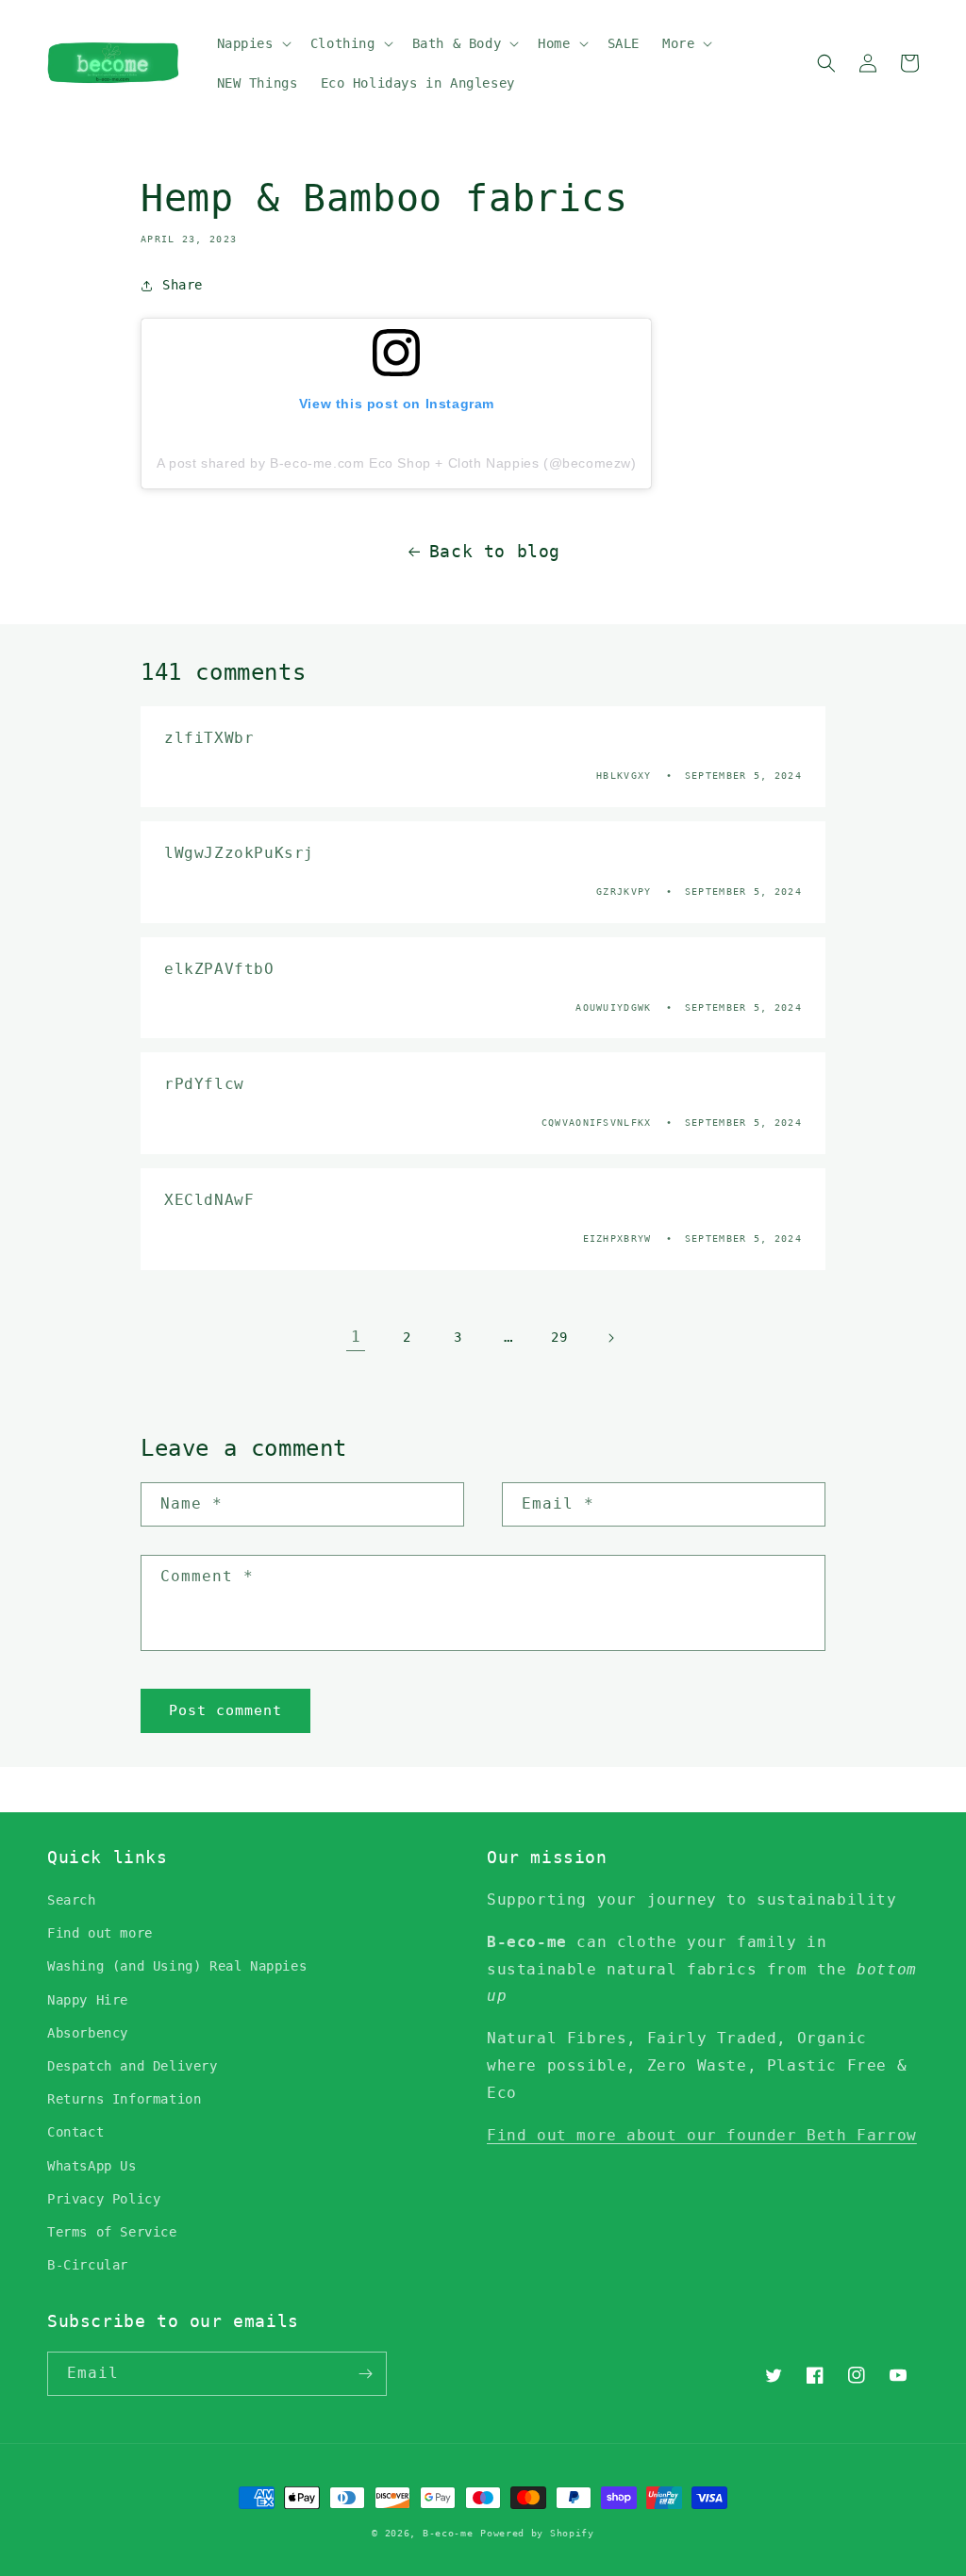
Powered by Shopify (537, 2533)
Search (72, 1900)
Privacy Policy (104, 2199)
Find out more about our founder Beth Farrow (702, 2135)
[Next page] (610, 1338)
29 (559, 1337)
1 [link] (356, 1337)
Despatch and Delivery (133, 2066)
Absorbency (88, 2033)
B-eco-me (448, 2533)
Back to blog (495, 551)
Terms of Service (112, 2232)
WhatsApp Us (92, 2166)
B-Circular (88, 2265)
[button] (252, 43)
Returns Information (124, 2099)
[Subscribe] (365, 2374)
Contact (75, 2132)
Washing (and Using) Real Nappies (177, 1966)
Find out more (100, 1933)
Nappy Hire (88, 2000)
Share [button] (183, 285)
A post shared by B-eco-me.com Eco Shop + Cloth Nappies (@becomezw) (397, 463)
